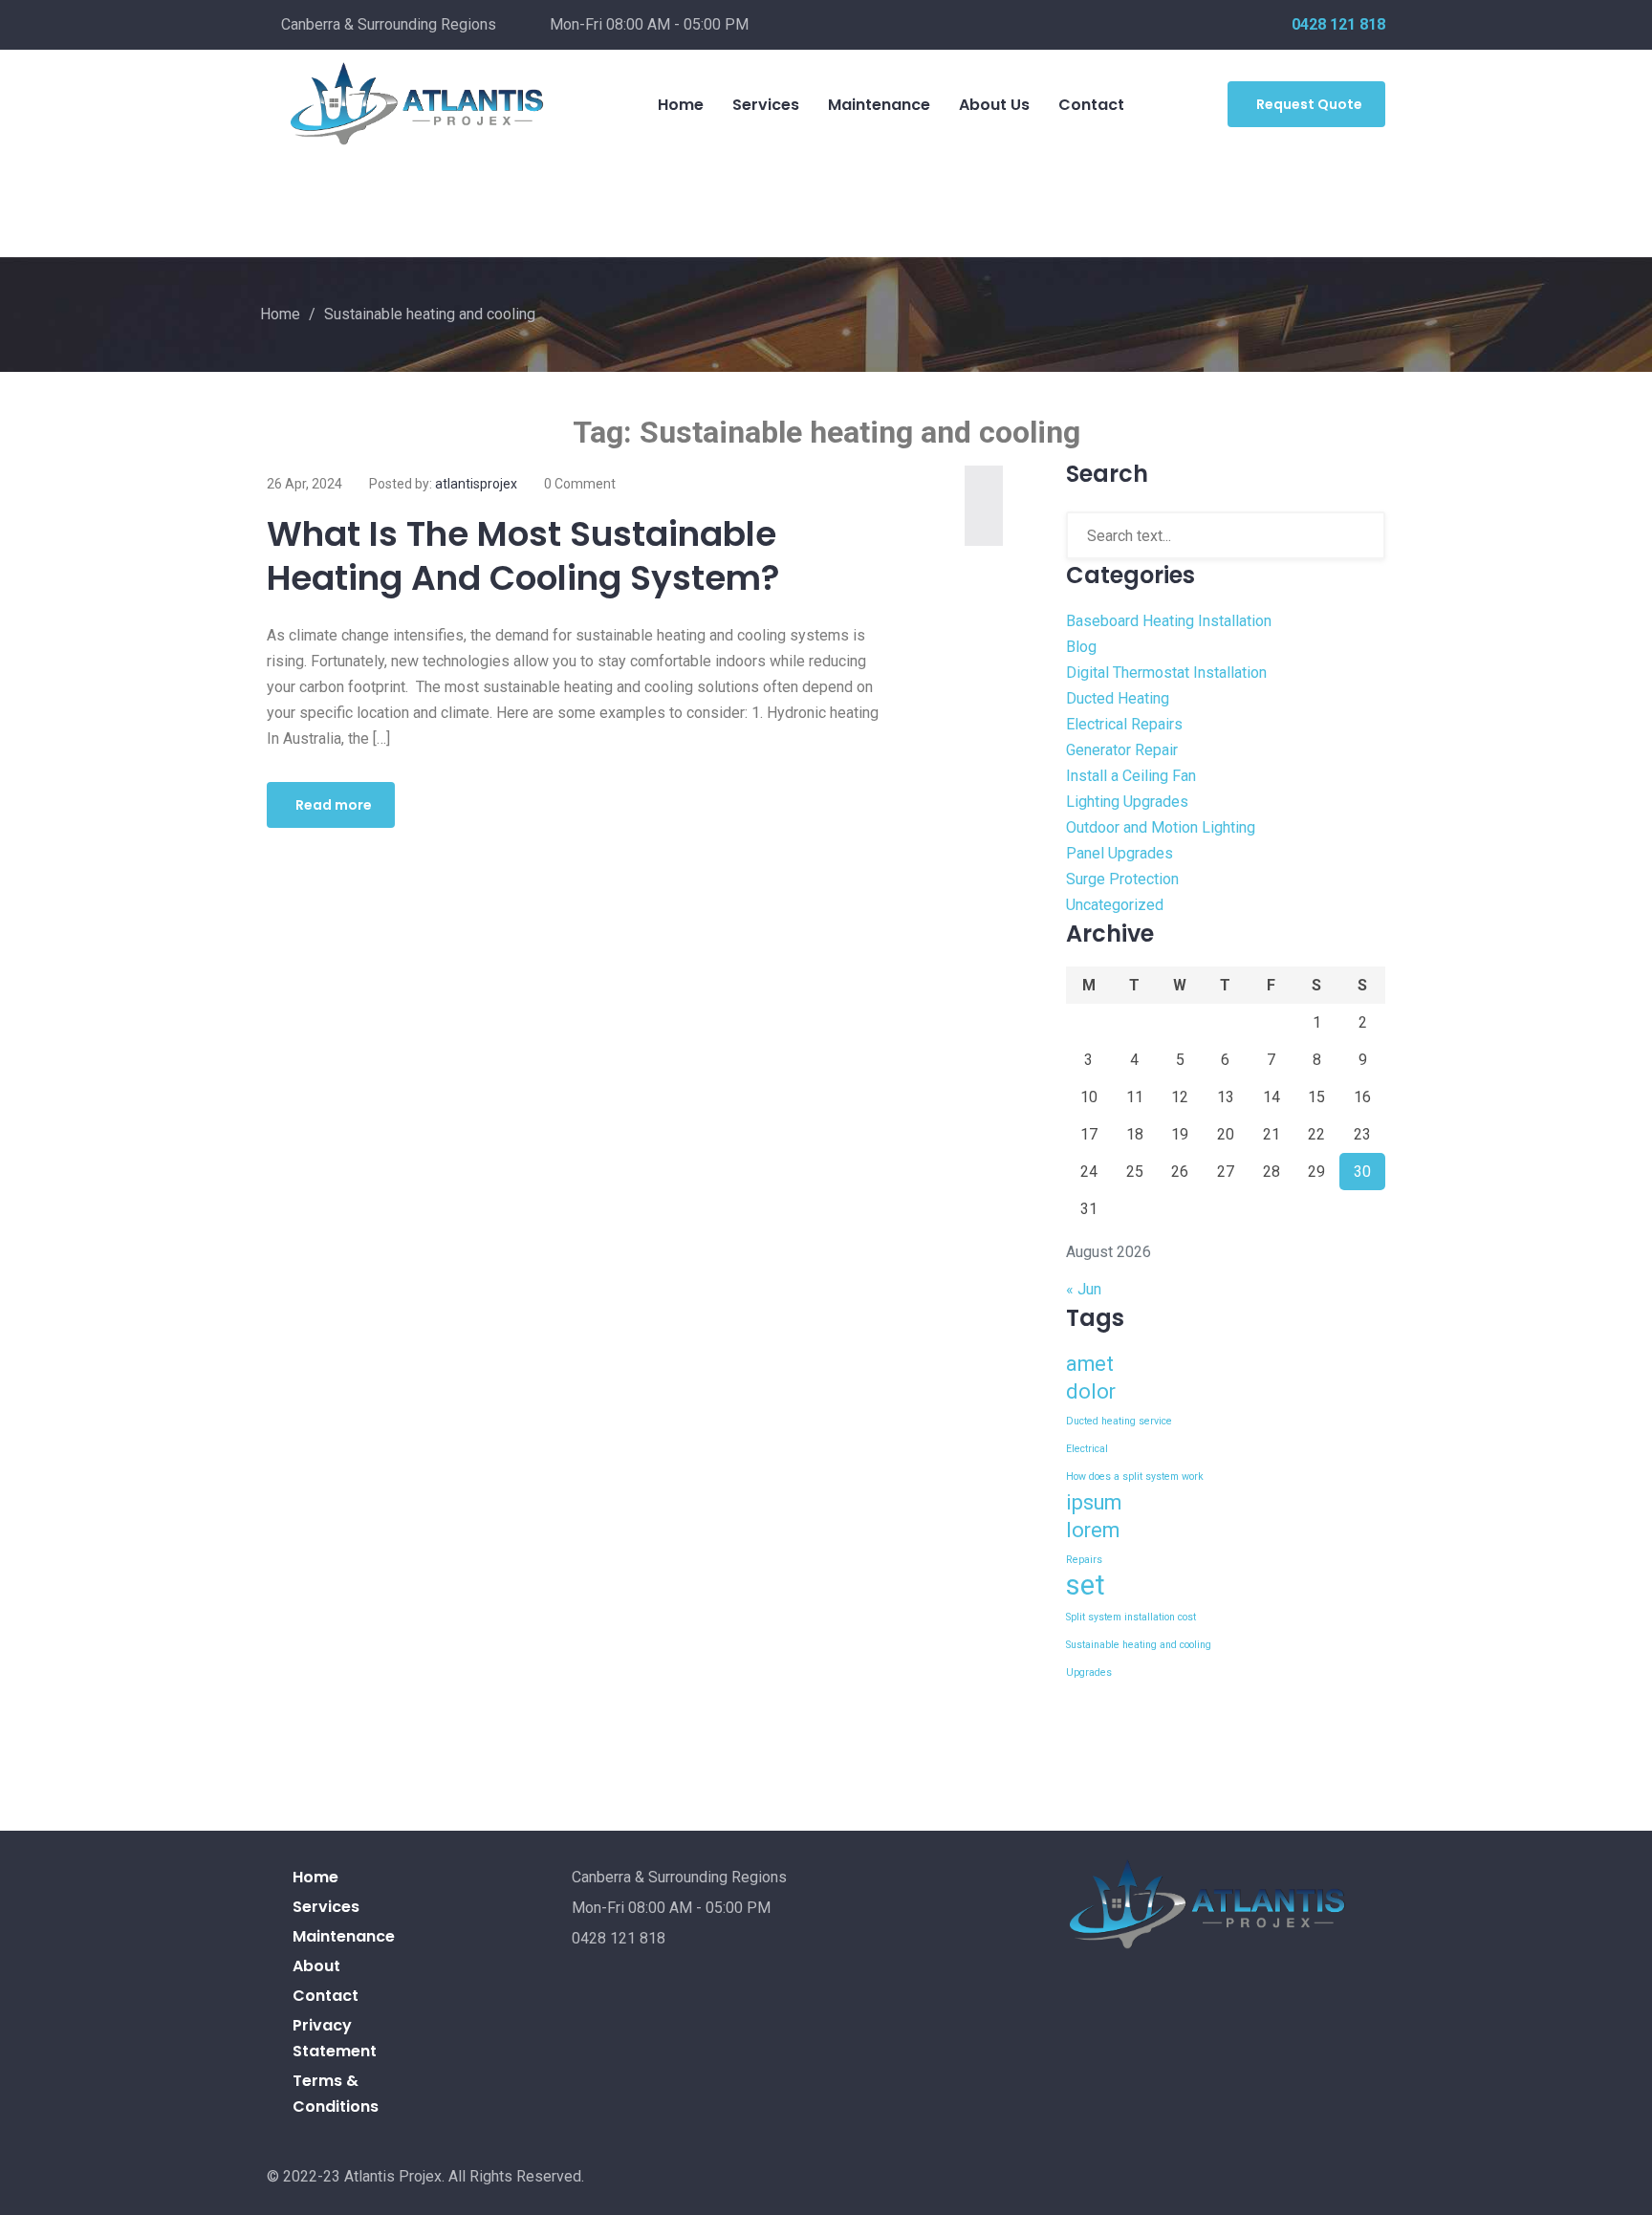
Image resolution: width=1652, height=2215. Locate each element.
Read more (334, 805)
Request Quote (1309, 104)
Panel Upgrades (1119, 853)
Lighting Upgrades (1127, 802)
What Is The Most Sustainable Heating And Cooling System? (523, 556)
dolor (1091, 1391)
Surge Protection (1122, 879)
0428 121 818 (1338, 24)
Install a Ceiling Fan (1131, 776)
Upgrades (1089, 1672)
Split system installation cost (1131, 1617)
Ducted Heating (1118, 698)
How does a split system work (1135, 1477)
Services (766, 105)
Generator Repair (1122, 750)
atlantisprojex (476, 484)
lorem (1093, 1530)
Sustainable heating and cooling (1139, 1645)
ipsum (1094, 1502)
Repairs (1084, 1560)
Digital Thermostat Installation (1166, 673)
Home (681, 105)
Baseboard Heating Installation (1169, 621)
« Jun (1084, 1289)
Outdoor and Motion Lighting (1161, 827)
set (1086, 1585)
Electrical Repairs (1124, 724)
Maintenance (879, 105)
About (316, 1966)
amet (1090, 1364)
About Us (994, 105)
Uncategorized (1115, 905)
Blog (1081, 647)
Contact (1091, 105)
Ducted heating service (1119, 1421)
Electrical (1087, 1449)
